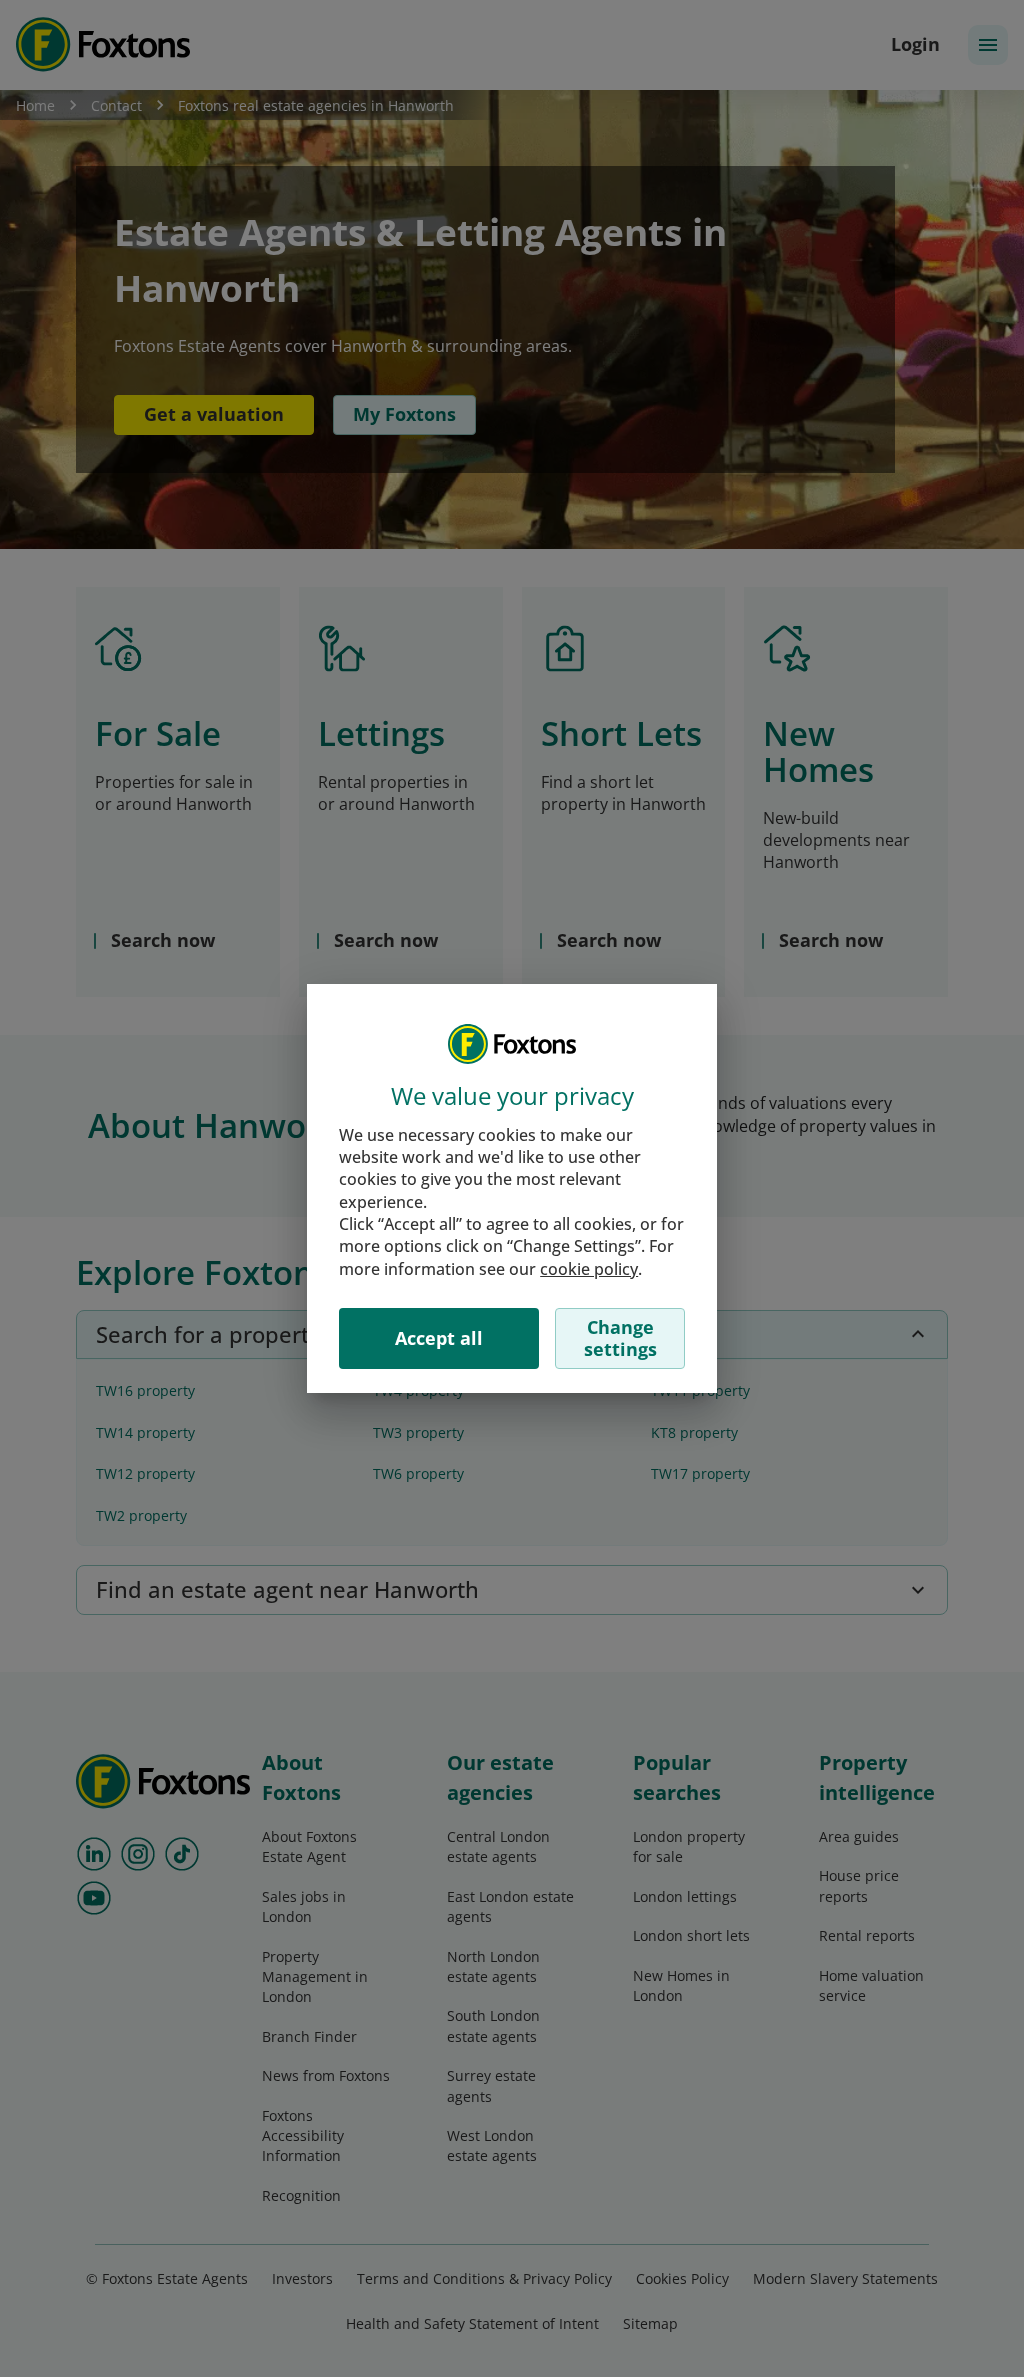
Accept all (439, 1338)
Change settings (620, 1338)
